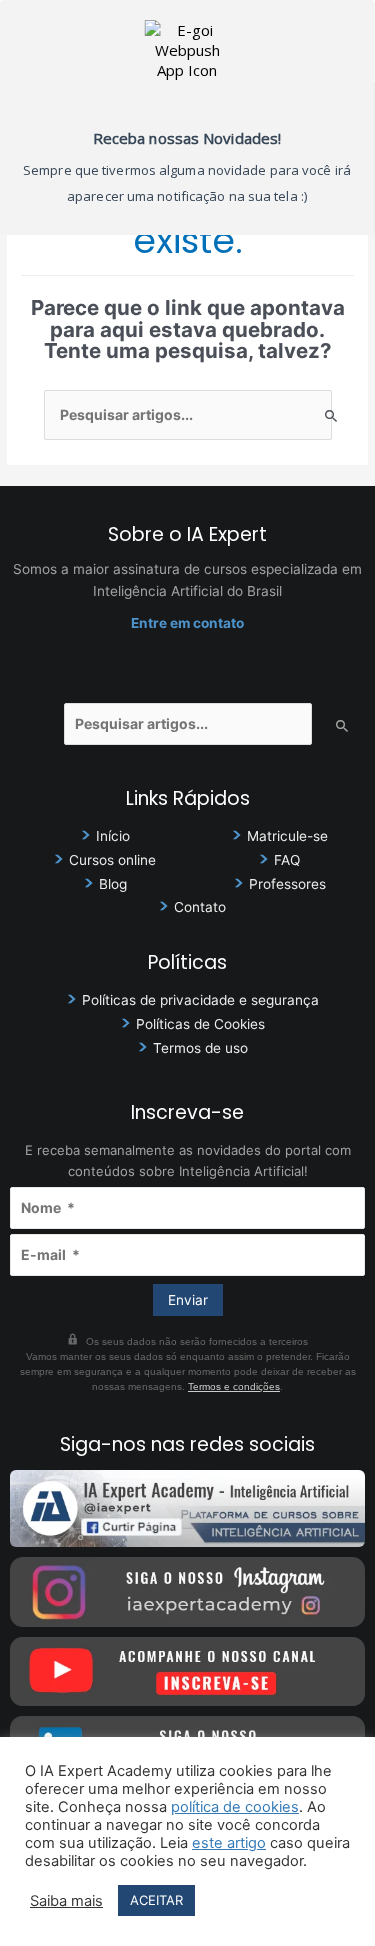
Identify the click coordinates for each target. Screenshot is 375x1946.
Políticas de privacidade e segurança (200, 1000)
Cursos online (112, 860)
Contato (200, 907)
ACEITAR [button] (156, 1900)
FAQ (287, 860)
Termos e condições (234, 1386)
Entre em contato (187, 623)
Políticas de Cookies (200, 1024)
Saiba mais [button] (66, 1901)
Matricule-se (287, 836)
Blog (113, 884)
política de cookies (235, 1807)
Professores (287, 884)
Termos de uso (200, 1048)
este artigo (229, 1843)
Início (113, 836)
